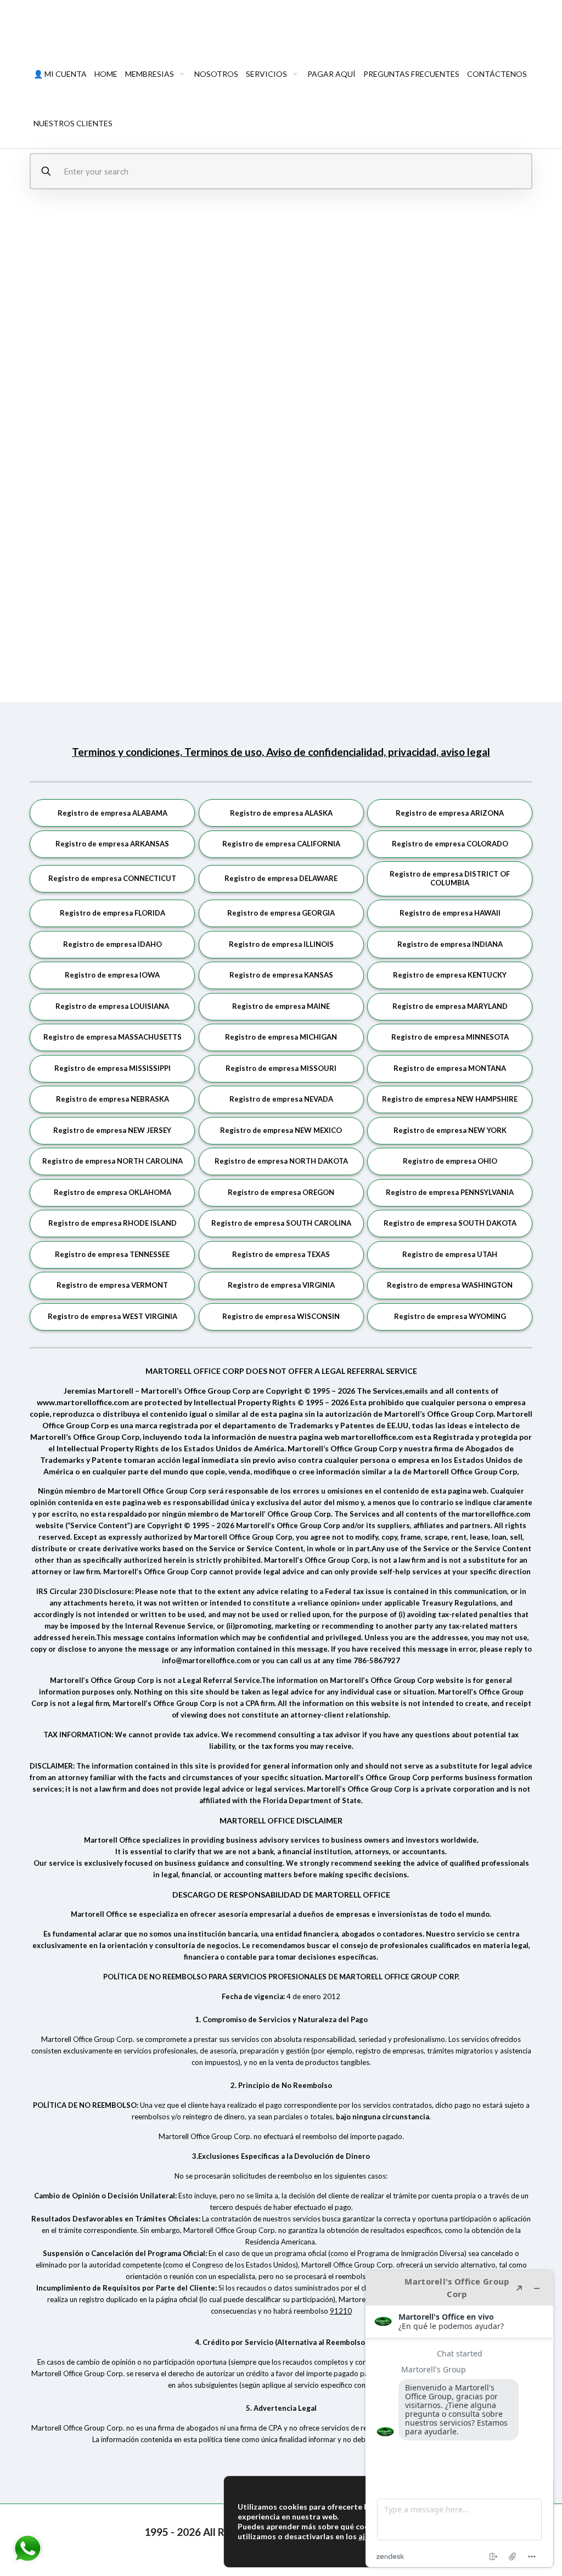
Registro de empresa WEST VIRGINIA (113, 1316)
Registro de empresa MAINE (281, 1006)
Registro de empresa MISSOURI (281, 1068)
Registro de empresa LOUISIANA (112, 1006)
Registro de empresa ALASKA (281, 813)
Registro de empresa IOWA (112, 975)
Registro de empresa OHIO (450, 1161)
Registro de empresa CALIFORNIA (281, 844)
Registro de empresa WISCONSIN (281, 1316)
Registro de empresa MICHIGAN (281, 1037)
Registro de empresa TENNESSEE (112, 1254)
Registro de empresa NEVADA (281, 1099)
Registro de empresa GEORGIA (281, 913)
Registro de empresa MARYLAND (450, 1006)
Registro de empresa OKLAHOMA (113, 1192)
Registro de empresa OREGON (281, 1192)
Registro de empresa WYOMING (450, 1316)
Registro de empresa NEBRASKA (113, 1099)
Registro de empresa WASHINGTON (450, 1285)
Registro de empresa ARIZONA (450, 813)
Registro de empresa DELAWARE (281, 878)
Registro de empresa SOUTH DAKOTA (450, 1223)
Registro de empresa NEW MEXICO (281, 1130)
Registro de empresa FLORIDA (113, 913)
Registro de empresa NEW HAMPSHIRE (450, 1099)
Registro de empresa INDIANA (450, 944)
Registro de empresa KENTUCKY (450, 975)
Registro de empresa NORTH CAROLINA (113, 1161)
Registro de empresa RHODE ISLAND (113, 1223)
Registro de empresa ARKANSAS (112, 844)
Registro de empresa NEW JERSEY (112, 1130)
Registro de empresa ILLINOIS (281, 944)
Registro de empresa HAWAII (450, 913)
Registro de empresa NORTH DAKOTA (281, 1161)
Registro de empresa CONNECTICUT (112, 878)
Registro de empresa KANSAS (281, 975)
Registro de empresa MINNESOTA (450, 1037)
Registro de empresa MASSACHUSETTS (113, 1037)
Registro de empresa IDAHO (113, 944)
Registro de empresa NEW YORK (450, 1130)
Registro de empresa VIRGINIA (281, 1285)
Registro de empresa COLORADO (450, 844)
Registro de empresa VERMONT (112, 1285)
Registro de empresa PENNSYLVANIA (450, 1192)
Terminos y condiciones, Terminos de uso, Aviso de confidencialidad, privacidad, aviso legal (281, 752)
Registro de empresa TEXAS (281, 1254)
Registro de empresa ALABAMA (113, 813)
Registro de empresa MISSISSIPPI (113, 1068)
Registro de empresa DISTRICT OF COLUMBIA (450, 878)
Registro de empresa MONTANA (450, 1068)
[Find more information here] (459, 2419)
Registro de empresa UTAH (450, 1254)
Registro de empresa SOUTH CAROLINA (281, 1223)
